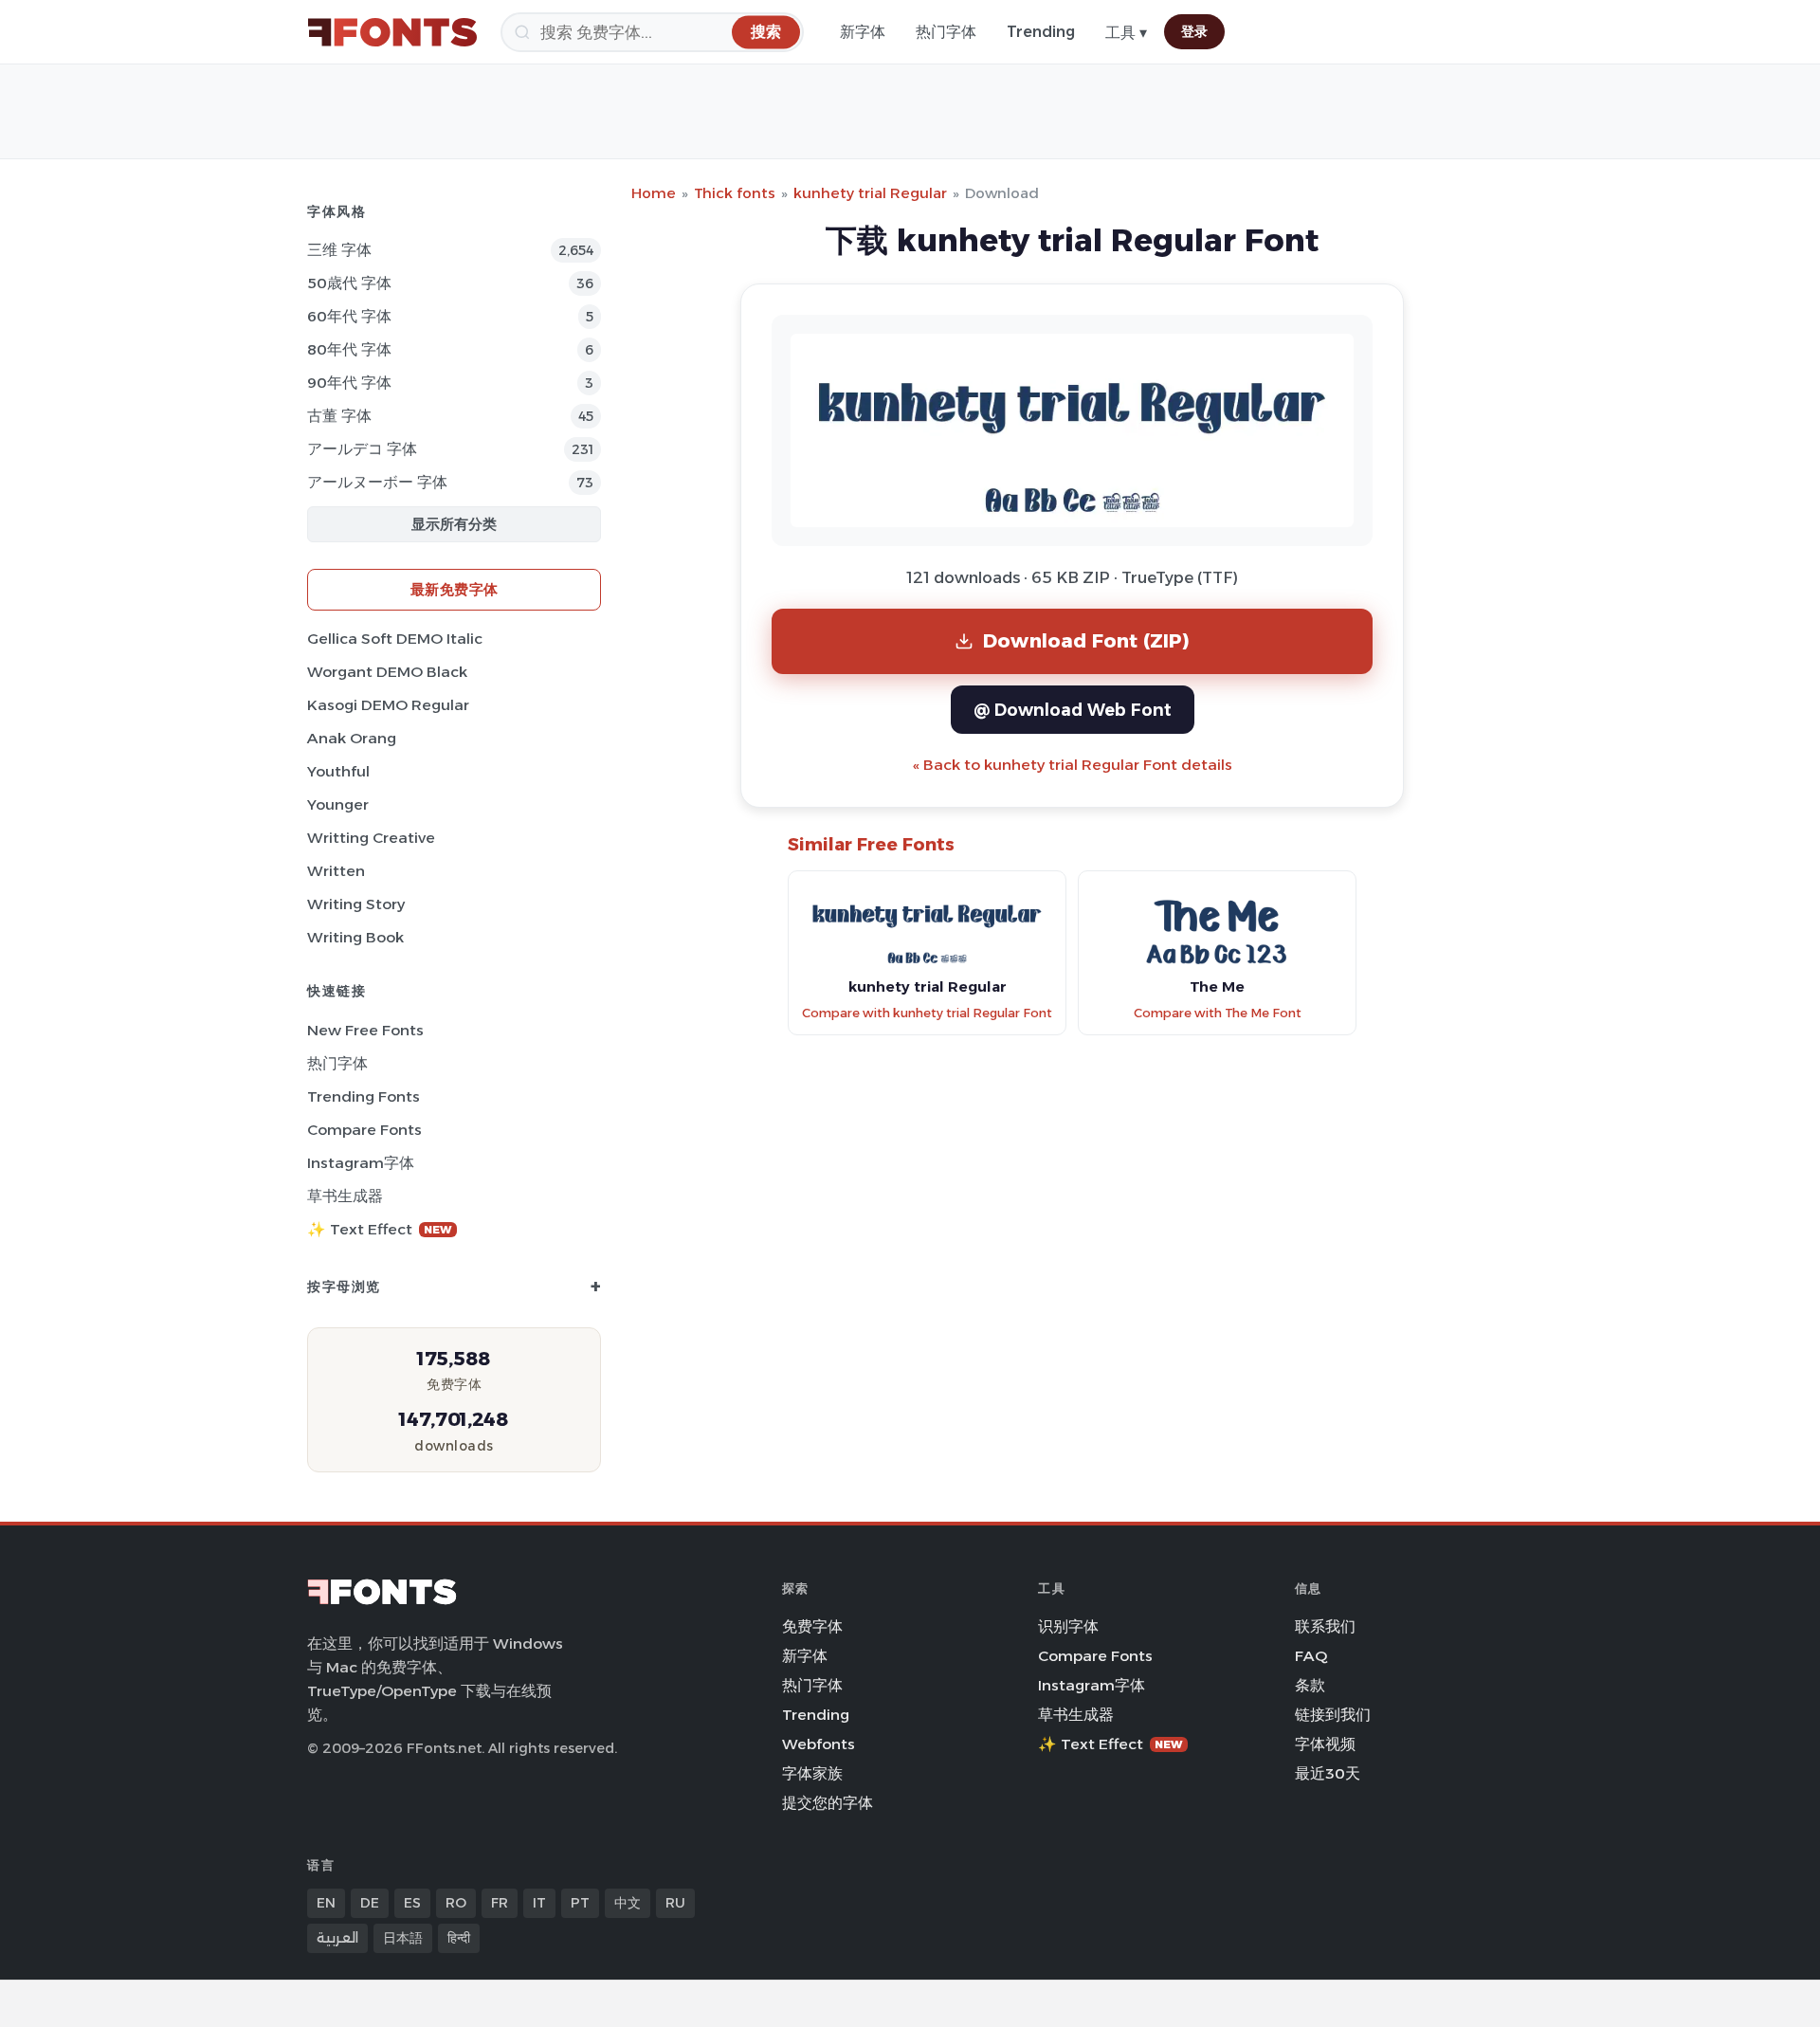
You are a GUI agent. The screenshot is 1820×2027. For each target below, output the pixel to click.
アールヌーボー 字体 (377, 482)
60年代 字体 (349, 316)
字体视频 (1325, 1744)
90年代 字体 (349, 383)
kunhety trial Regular (870, 193)
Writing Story (356, 904)
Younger (338, 804)
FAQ (1311, 1656)
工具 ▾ (1126, 33)
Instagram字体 (361, 1163)
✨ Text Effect (380, 1229)
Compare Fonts (364, 1130)
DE (370, 1903)
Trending (1041, 32)
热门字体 (946, 32)
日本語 (403, 1938)
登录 (1194, 31)
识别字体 (1068, 1626)
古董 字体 (339, 416)
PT (580, 1903)
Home (654, 193)
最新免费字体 (455, 589)
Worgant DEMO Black (387, 672)
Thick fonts (735, 193)
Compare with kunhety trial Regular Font (927, 1013)
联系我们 (1325, 1626)
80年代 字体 (349, 349)
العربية (337, 1938)
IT (539, 1903)
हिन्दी (459, 1938)
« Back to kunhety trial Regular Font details (1073, 765)
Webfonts (819, 1744)
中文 (628, 1903)
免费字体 (812, 1626)
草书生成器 (345, 1196)
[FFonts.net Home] (392, 32)
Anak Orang (352, 738)
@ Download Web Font (1073, 710)
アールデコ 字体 (362, 449)
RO (456, 1903)
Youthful (338, 771)
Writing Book (355, 937)
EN (326, 1903)
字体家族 (812, 1773)
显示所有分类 (454, 524)
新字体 (863, 32)
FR (500, 1903)
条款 (1310, 1685)
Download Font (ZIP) (1086, 640)
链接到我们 (1333, 1715)
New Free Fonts (365, 1030)
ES (412, 1903)
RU (675, 1903)
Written (336, 871)
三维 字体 (339, 250)
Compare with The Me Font (1218, 1013)
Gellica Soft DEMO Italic (395, 639)
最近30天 (1328, 1773)
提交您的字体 (828, 1803)
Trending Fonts (364, 1096)
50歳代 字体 (349, 283)
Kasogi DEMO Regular (388, 705)
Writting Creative (371, 838)
